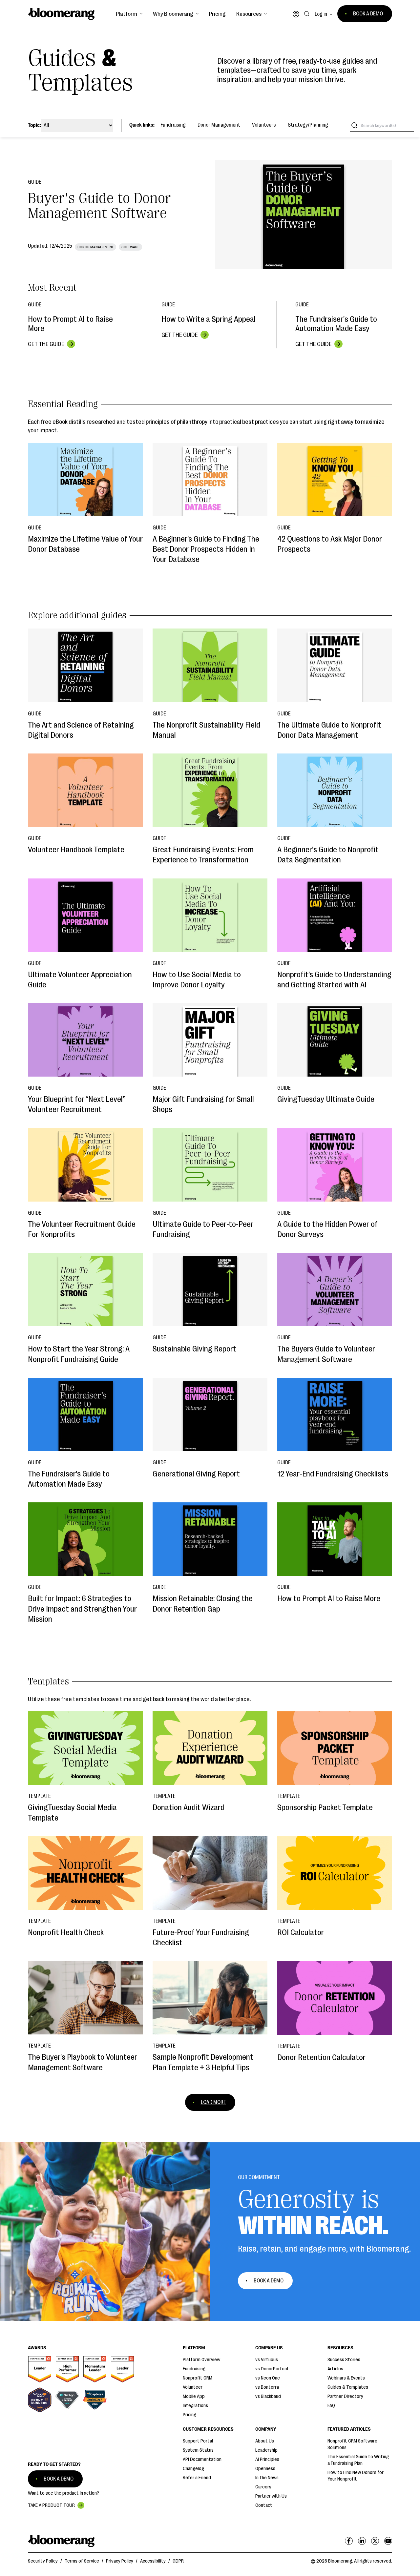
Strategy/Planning (308, 125)
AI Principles (267, 2459)
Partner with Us (271, 2496)
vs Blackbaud (268, 2396)
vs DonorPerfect (272, 2369)
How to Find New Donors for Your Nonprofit (356, 2476)
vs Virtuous (267, 2360)
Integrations (195, 2406)
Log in (321, 14)
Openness (265, 2469)
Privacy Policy (120, 2561)
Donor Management (219, 125)
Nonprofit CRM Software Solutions (352, 2444)
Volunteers (264, 125)
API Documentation (202, 2459)
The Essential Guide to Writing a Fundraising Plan (358, 2460)
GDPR (178, 2561)
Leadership (266, 2450)
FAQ (331, 2406)
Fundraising (173, 125)
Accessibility (153, 2561)
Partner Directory (345, 2396)
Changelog (193, 2469)
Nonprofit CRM (198, 2378)
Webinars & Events (346, 2378)
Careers (263, 2487)
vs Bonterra (267, 2387)
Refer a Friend (197, 2478)
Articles (335, 2369)
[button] (129, 14)
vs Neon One (268, 2378)
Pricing (217, 14)
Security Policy (43, 2561)
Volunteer (193, 2387)
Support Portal (198, 2441)
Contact (264, 2505)
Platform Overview (201, 2360)
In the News (267, 2478)
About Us (265, 2441)
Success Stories (344, 2360)
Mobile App (194, 2396)
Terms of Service (82, 2561)
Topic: (34, 125)
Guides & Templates (348, 2387)
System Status (198, 2450)
